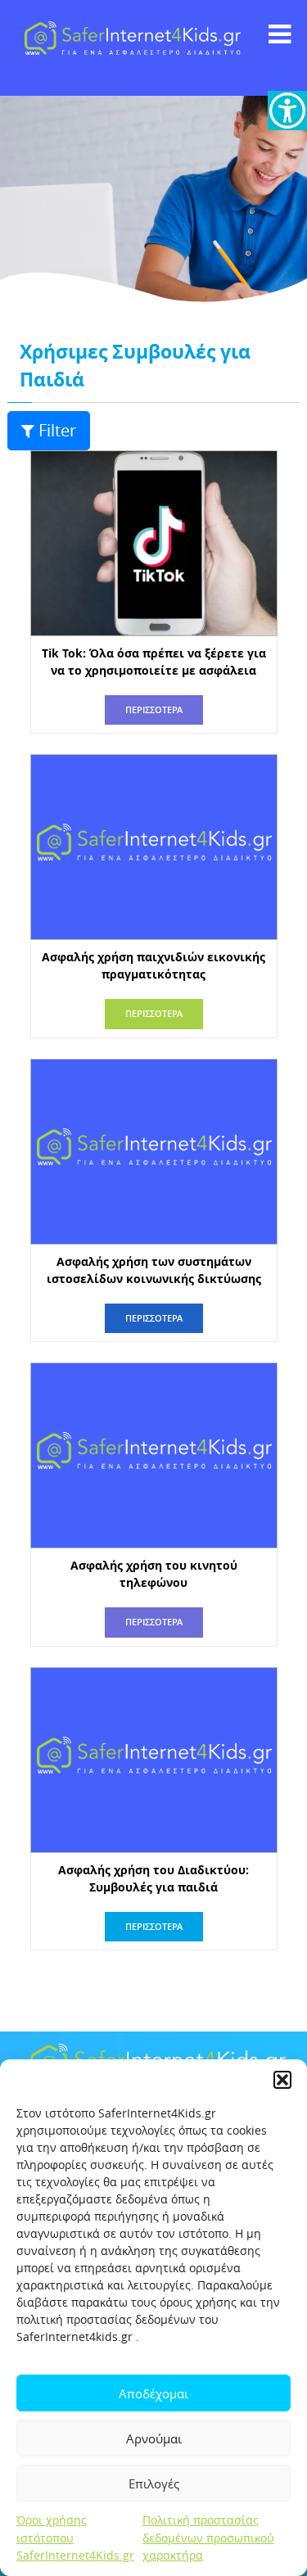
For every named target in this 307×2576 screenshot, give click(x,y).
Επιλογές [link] (154, 2483)
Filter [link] (57, 430)
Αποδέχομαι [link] (153, 2393)
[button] (282, 2080)
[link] (287, 111)
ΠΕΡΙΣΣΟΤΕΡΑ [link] (154, 710)
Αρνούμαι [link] (154, 2438)
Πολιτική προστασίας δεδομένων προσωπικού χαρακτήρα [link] (208, 2538)
